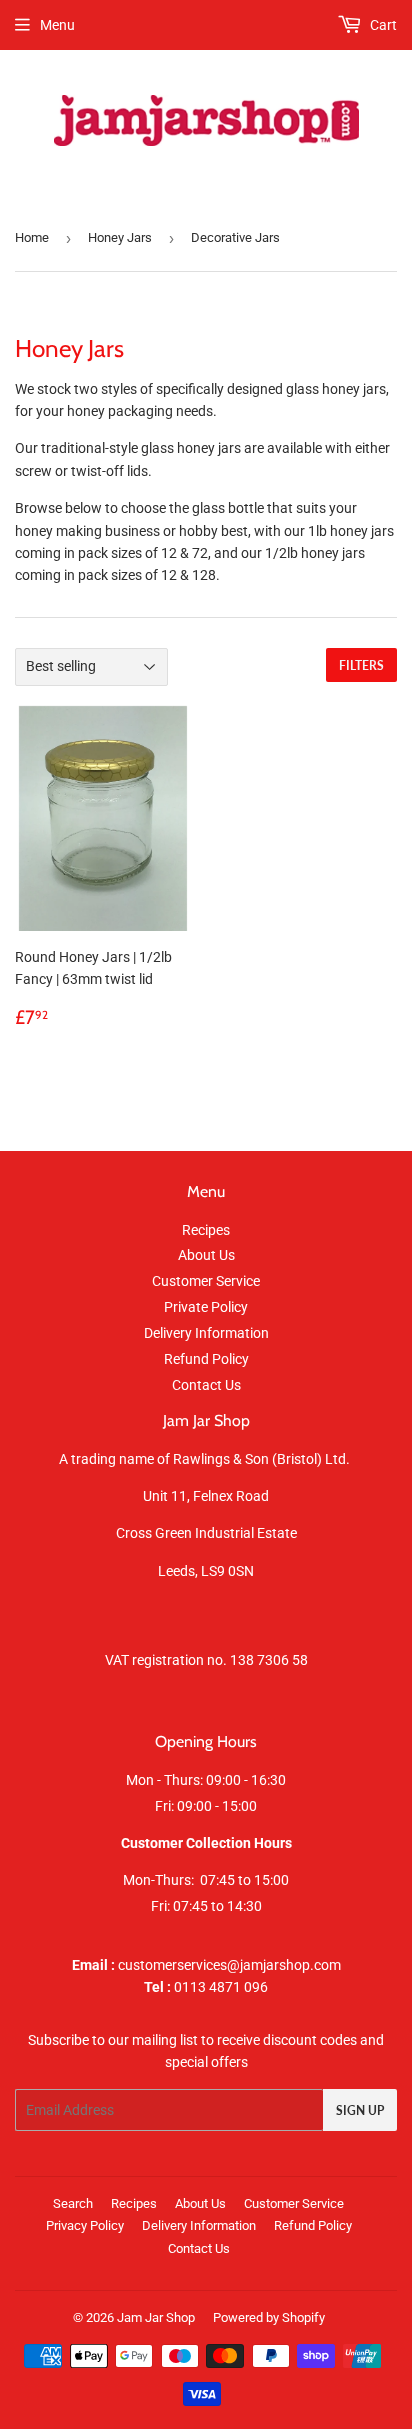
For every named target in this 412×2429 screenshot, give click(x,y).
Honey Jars (120, 237)
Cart (382, 25)
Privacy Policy (85, 2225)
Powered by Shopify (269, 2317)
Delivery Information (206, 1333)
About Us (206, 1255)
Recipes (206, 1230)
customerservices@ (156, 1965)
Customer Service (206, 1281)
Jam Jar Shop (156, 2317)
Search (73, 2203)
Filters (361, 665)
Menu (57, 25)
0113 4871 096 (206, 1987)
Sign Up (360, 2110)
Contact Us (206, 1385)
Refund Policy (206, 1359)
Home (32, 237)
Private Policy (206, 1307)
